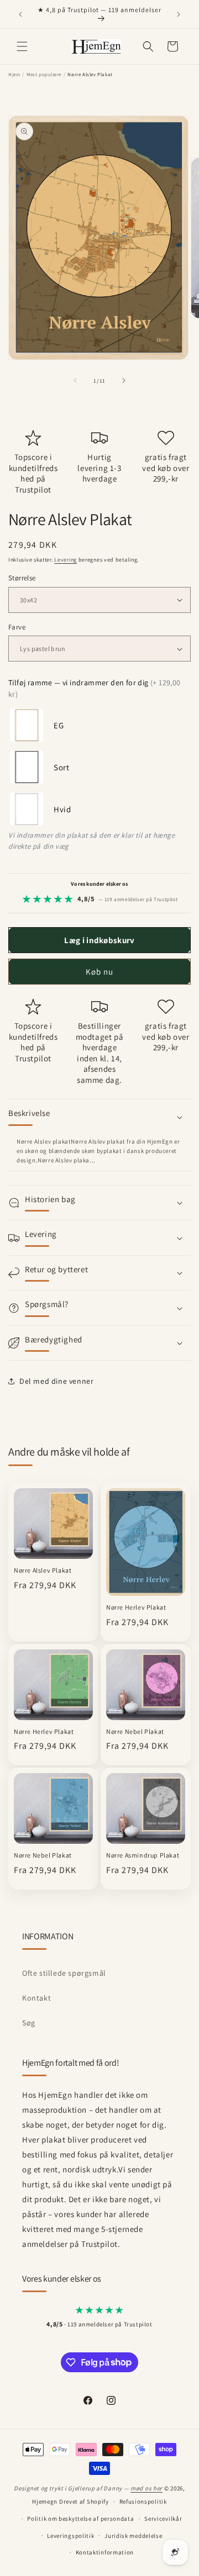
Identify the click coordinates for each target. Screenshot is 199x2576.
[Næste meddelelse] (179, 14)
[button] (22, 46)
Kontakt (36, 1998)
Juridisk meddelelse (133, 2536)
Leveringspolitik (70, 2536)
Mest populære (44, 75)
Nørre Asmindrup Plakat (143, 1855)
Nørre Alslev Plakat (43, 1570)
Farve (17, 627)
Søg (29, 2023)
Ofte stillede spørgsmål (64, 1973)
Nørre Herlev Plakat (136, 1607)
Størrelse (22, 578)
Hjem (14, 75)
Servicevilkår (163, 2519)
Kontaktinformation (105, 2552)
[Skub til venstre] (75, 380)
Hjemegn (45, 2501)
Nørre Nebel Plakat (135, 1731)
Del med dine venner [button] (56, 1381)
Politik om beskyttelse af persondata (80, 2519)
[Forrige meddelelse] (20, 14)
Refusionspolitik (143, 2501)
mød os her (146, 2488)
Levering (66, 560)
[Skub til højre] (124, 380)
